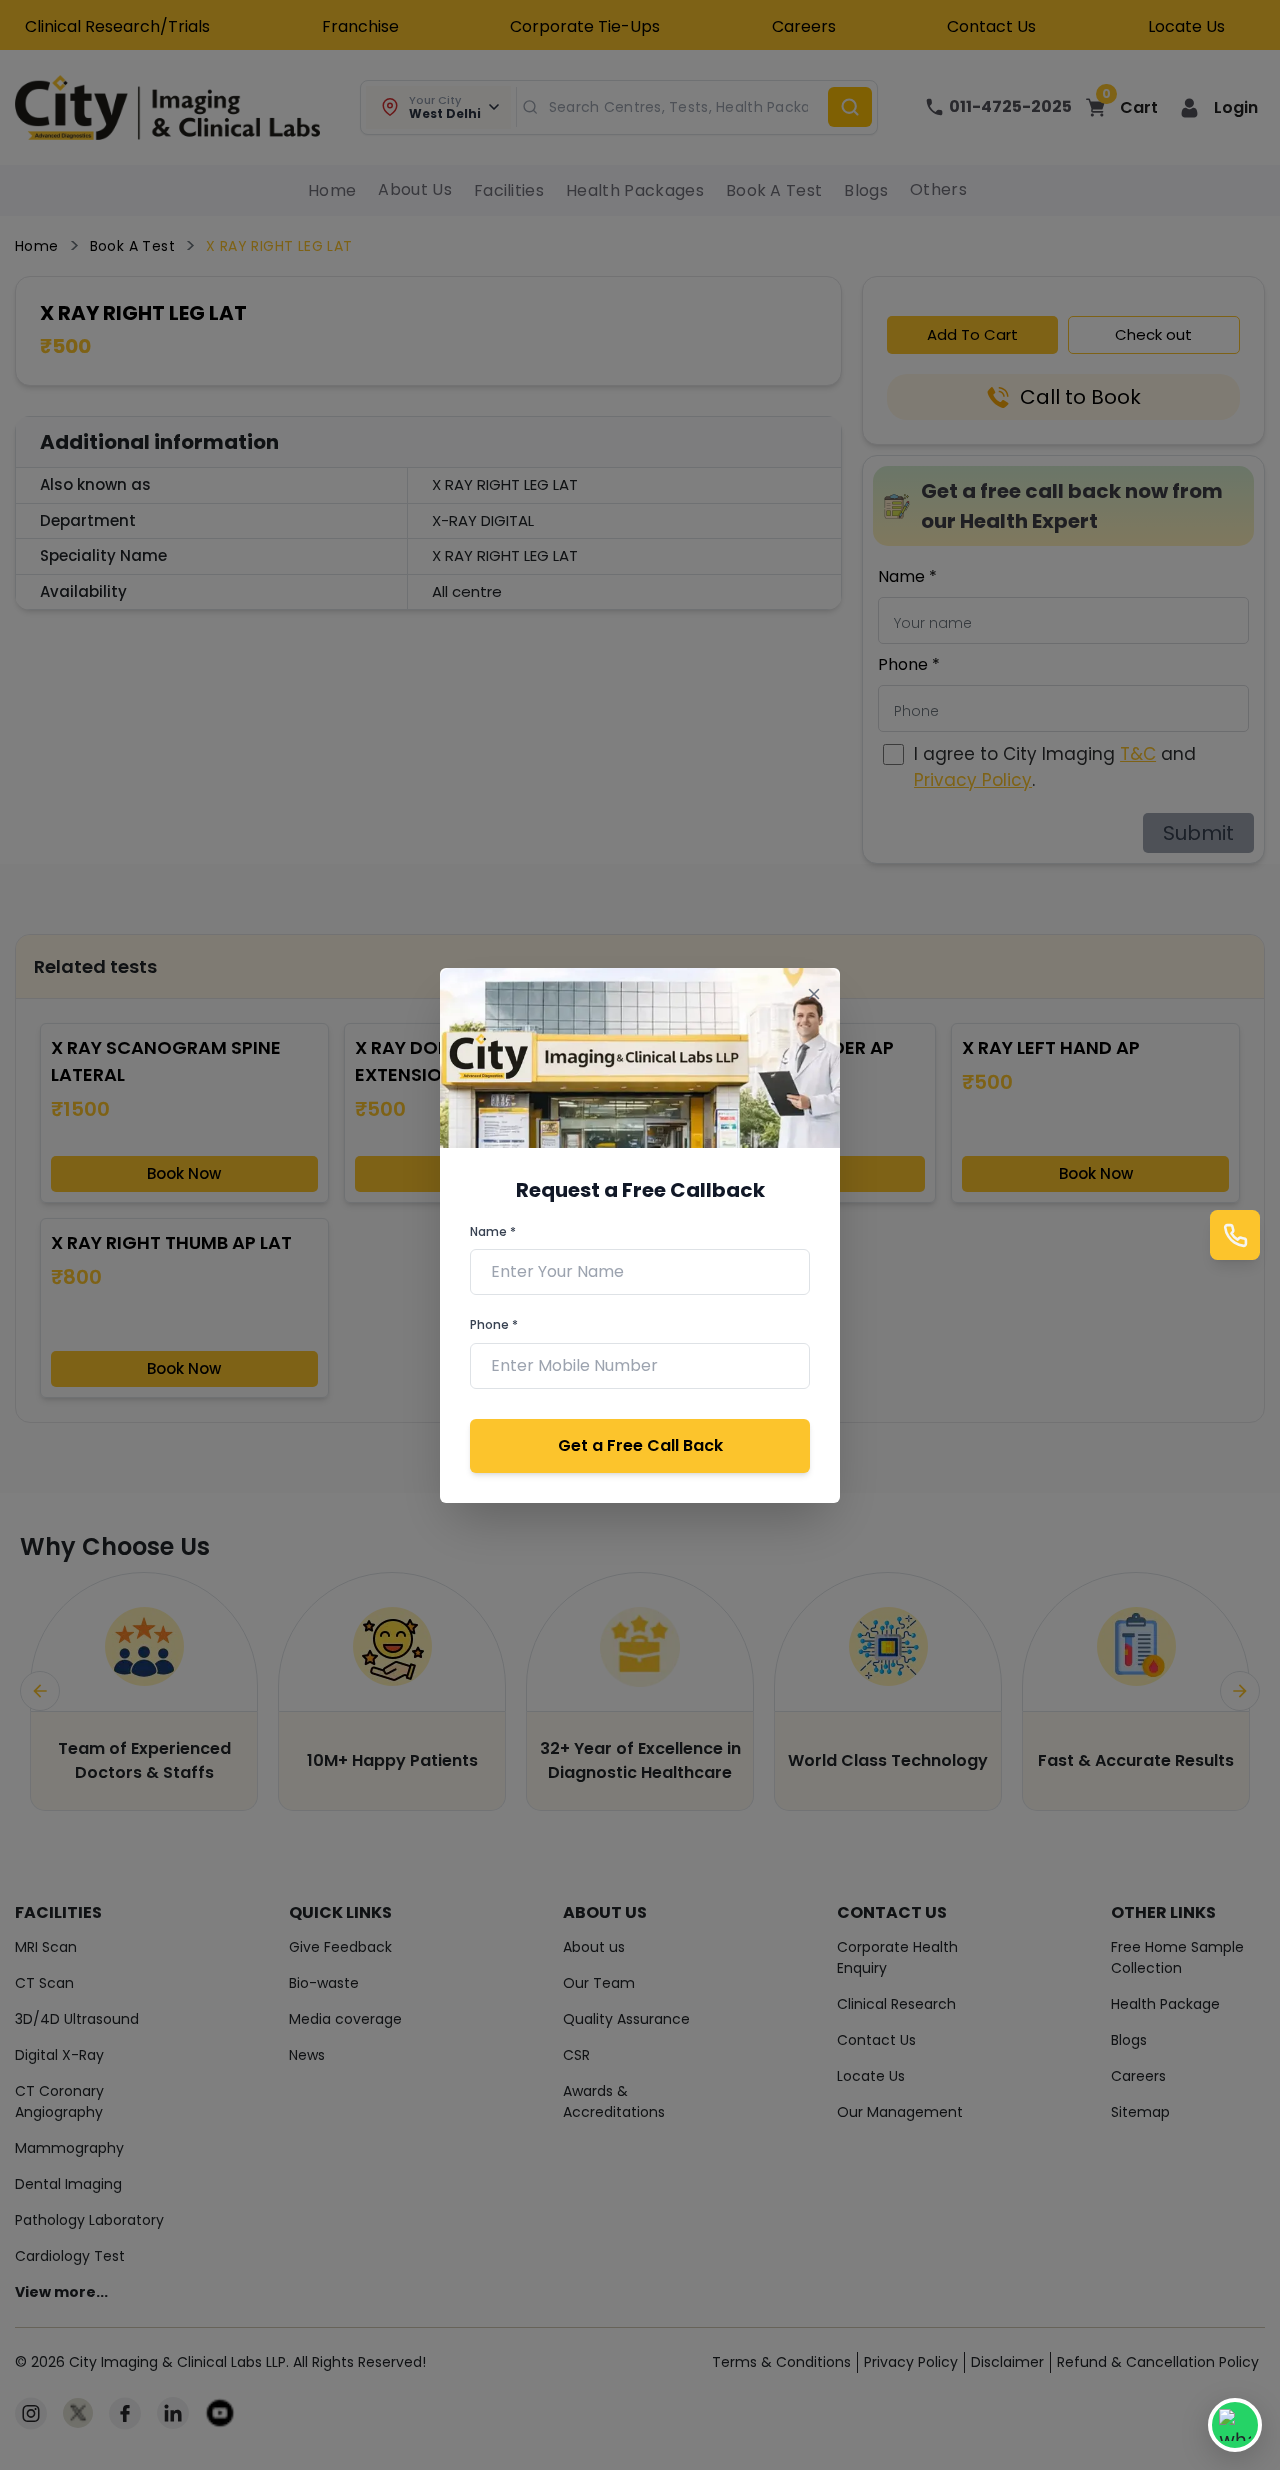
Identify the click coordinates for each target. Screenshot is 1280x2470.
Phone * (494, 1324)
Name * (493, 1231)
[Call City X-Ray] (1235, 1235)
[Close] (813, 994)
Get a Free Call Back (640, 1445)
